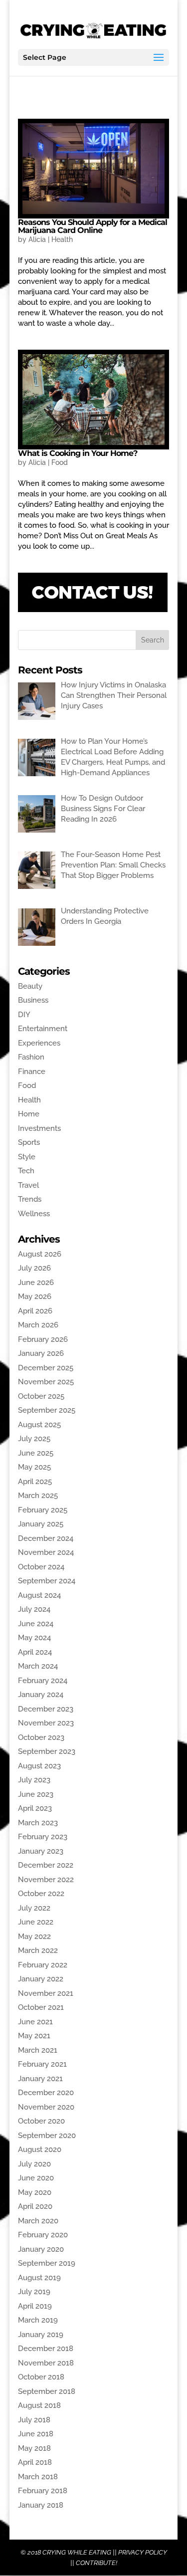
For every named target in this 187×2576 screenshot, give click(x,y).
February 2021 (42, 2064)
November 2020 (46, 2107)
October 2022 (41, 1894)
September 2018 (47, 2391)
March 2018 (38, 2477)
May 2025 (34, 1467)
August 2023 (39, 1766)
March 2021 (38, 2050)
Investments (39, 1128)
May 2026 (35, 1296)
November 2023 (46, 1723)
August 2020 (40, 2149)
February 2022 (43, 1965)
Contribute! (96, 2563)
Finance (32, 1072)
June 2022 (36, 1922)
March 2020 (38, 2221)
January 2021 (40, 2079)
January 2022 (41, 1979)
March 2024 (38, 1666)
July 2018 (34, 2420)
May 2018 (34, 2448)
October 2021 (41, 2007)
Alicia (37, 239)
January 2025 (41, 1524)
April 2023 (35, 1808)
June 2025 (36, 1453)
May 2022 (34, 1936)
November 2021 (46, 1993)
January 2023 (41, 1851)
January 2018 (41, 2505)
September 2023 (47, 1751)
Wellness (34, 1214)
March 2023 (38, 1823)
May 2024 (34, 1638)
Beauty (30, 986)
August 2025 (39, 1425)
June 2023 (36, 1794)
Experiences (39, 1043)
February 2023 (43, 1837)
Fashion (31, 1057)
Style (27, 1157)
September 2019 (47, 2263)
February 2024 (43, 1681)
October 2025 (41, 1396)
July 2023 (34, 1780)
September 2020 (47, 2136)
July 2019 (34, 2292)
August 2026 (40, 1254)
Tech (26, 1171)
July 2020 (34, 2164)
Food (60, 462)
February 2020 (43, 2235)
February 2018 (43, 2491)
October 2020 (41, 2121)
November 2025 (46, 1382)
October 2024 (41, 1567)
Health (62, 239)
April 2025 (35, 1482)
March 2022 (38, 1950)
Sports (29, 1142)
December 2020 (46, 2093)
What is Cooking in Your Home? (78, 453)
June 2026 (36, 1283)
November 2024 (46, 1552)
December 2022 (46, 1865)
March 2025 (38, 1496)
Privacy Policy (143, 2552)
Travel (28, 1185)
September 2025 (47, 1410)
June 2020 (36, 2178)
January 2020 (41, 2249)
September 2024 (47, 1581)
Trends (30, 1199)
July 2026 (34, 1268)
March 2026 (38, 1325)
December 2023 (46, 1709)
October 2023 (41, 1737)
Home (29, 1114)
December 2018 (46, 2349)
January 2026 (41, 1353)
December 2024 (46, 1538)
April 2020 (35, 2206)
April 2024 (35, 1652)
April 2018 (35, 2462)
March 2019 (38, 2320)
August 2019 (39, 2278)
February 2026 (43, 1339)
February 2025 (43, 1510)
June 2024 (36, 1624)
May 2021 (34, 2036)
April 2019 (35, 2306)
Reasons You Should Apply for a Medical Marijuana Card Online (93, 226)
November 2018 (46, 2363)
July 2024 (34, 1609)
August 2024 (39, 1595)
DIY (24, 1015)
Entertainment (43, 1029)
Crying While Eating (77, 2552)
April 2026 (35, 1311)
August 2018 (39, 2405)
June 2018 (36, 2434)
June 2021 (35, 2022)
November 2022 (46, 1880)
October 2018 (41, 2377)
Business (33, 1000)
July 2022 (34, 1908)
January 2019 (41, 2335)
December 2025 (46, 1368)
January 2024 (41, 1695)
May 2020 (35, 2192)
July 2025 (34, 1439)
